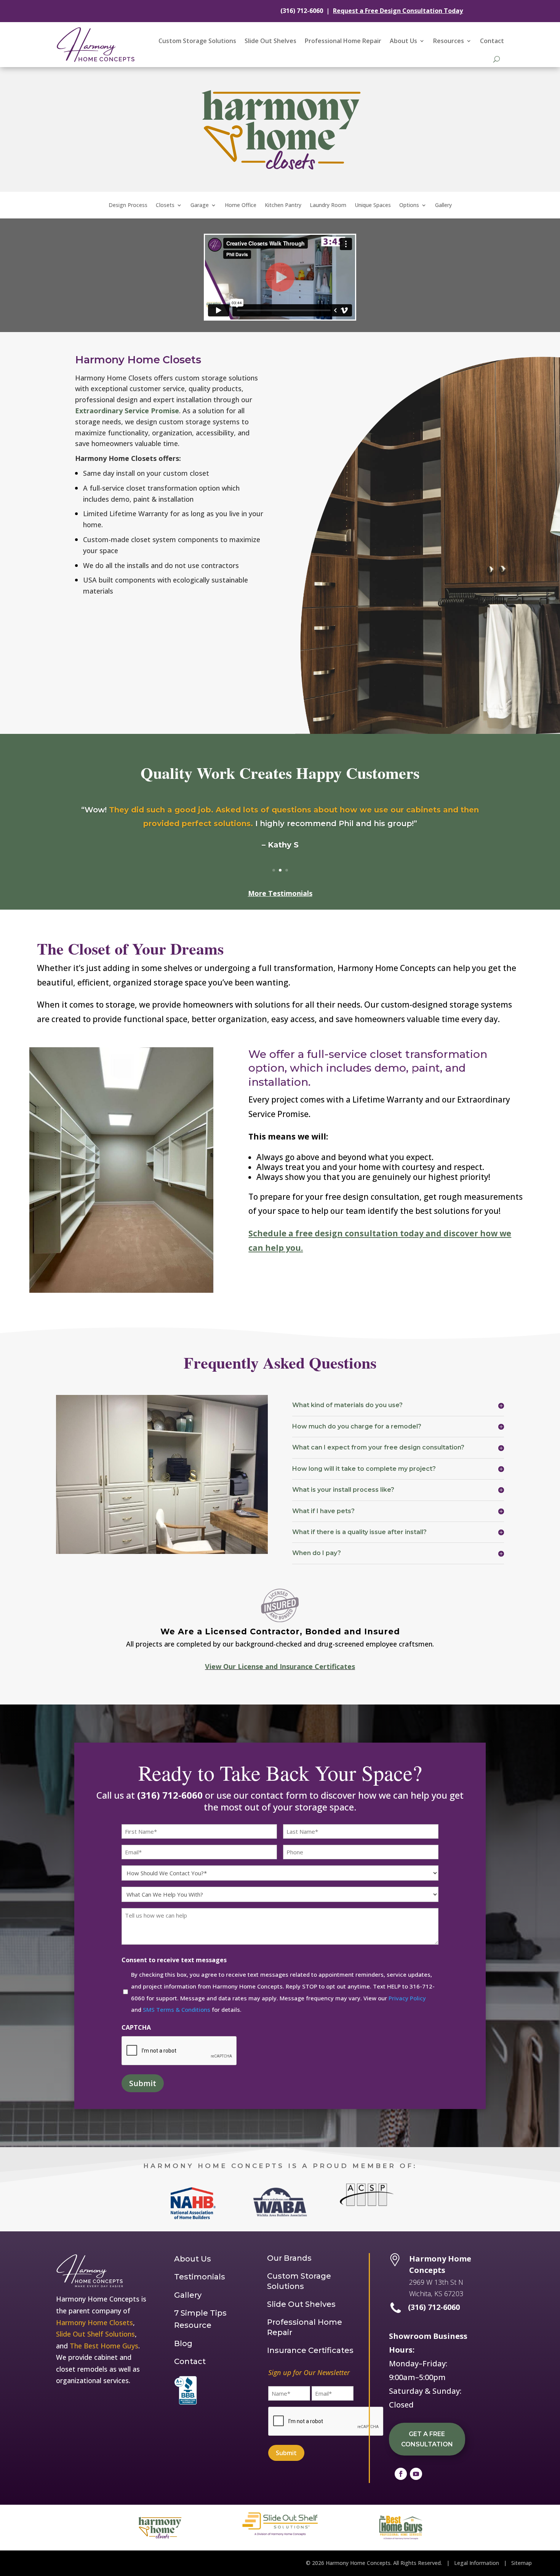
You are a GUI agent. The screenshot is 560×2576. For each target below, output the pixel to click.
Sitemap (522, 2563)
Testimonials (200, 2277)
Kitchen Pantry (283, 205)
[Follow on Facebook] (401, 2474)
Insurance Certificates (310, 2350)
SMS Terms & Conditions (177, 2009)
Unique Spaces (373, 205)
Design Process (128, 205)
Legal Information (477, 2563)
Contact (492, 41)
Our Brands (289, 2258)
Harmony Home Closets (94, 2322)
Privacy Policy (407, 1998)
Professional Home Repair (343, 41)
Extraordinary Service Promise (127, 411)
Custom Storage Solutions (197, 41)
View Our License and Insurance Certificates (280, 1666)
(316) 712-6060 (302, 11)
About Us (403, 41)
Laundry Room (328, 205)
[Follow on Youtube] (416, 2474)
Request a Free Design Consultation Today (398, 11)
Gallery (443, 205)
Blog (183, 2343)
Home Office (241, 205)
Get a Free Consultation (427, 2439)
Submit (143, 2083)
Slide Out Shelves (270, 41)
